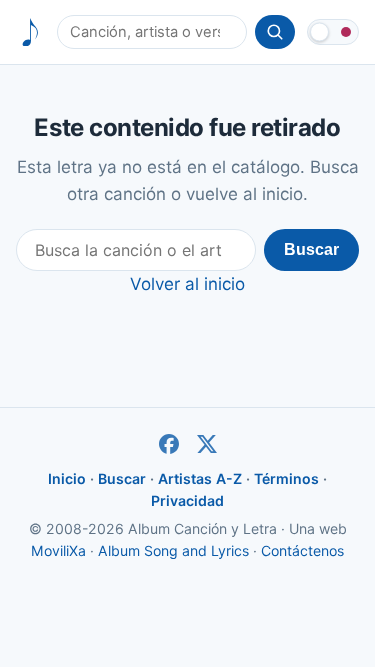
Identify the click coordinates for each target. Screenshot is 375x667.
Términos (286, 478)
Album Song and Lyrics (173, 550)
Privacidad (187, 500)
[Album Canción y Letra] (30, 32)
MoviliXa (58, 550)
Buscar (311, 249)
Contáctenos (302, 550)
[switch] (333, 32)
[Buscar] (275, 32)
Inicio (67, 478)
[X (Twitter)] (207, 444)
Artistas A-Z (200, 478)
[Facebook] (169, 444)
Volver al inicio (187, 284)
